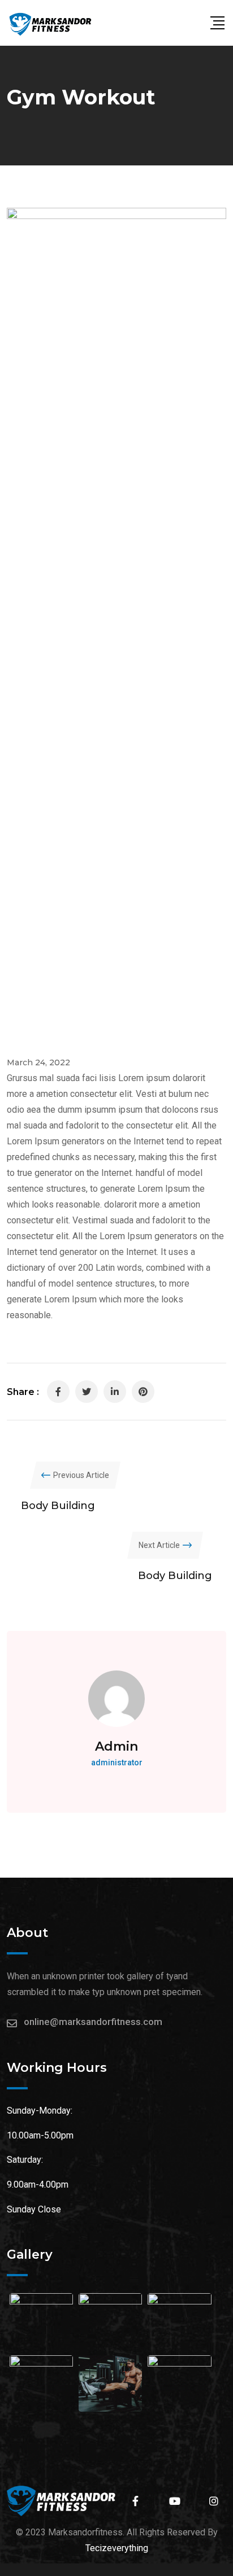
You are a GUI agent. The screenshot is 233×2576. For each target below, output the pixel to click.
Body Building (58, 1506)
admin (116, 1746)
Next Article (159, 1545)
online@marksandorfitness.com (93, 2022)
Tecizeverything (117, 2548)
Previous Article (81, 1475)
